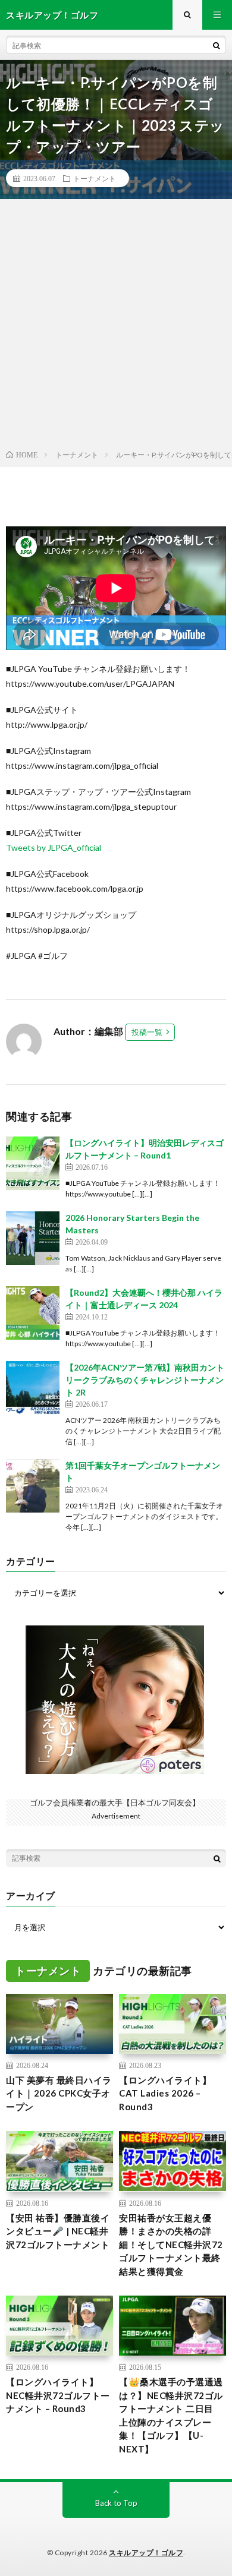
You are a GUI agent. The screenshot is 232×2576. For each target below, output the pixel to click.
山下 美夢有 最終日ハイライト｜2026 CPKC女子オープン (59, 2093)
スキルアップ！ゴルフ (146, 2553)
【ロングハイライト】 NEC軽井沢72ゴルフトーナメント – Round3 (58, 2395)
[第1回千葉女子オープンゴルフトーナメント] (33, 1486)
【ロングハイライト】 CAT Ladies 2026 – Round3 (165, 2093)
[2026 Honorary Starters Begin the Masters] (33, 1238)
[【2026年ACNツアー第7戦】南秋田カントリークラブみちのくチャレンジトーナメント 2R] (33, 1388)
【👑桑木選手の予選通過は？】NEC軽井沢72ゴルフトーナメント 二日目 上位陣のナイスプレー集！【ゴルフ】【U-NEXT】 (171, 2415)
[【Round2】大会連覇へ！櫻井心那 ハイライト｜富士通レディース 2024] (33, 1313)
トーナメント (95, 178)
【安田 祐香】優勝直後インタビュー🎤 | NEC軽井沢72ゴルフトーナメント (58, 2231)
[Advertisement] (116, 327)
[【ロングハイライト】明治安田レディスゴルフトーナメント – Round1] (33, 1163)
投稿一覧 (147, 1032)
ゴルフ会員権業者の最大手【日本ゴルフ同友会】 (115, 1802)
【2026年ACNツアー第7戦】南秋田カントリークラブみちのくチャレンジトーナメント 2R (145, 1380)
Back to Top (116, 2503)
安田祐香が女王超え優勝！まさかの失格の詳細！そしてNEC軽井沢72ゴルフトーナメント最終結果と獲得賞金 (171, 2244)
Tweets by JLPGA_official (54, 847)
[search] (217, 45)
